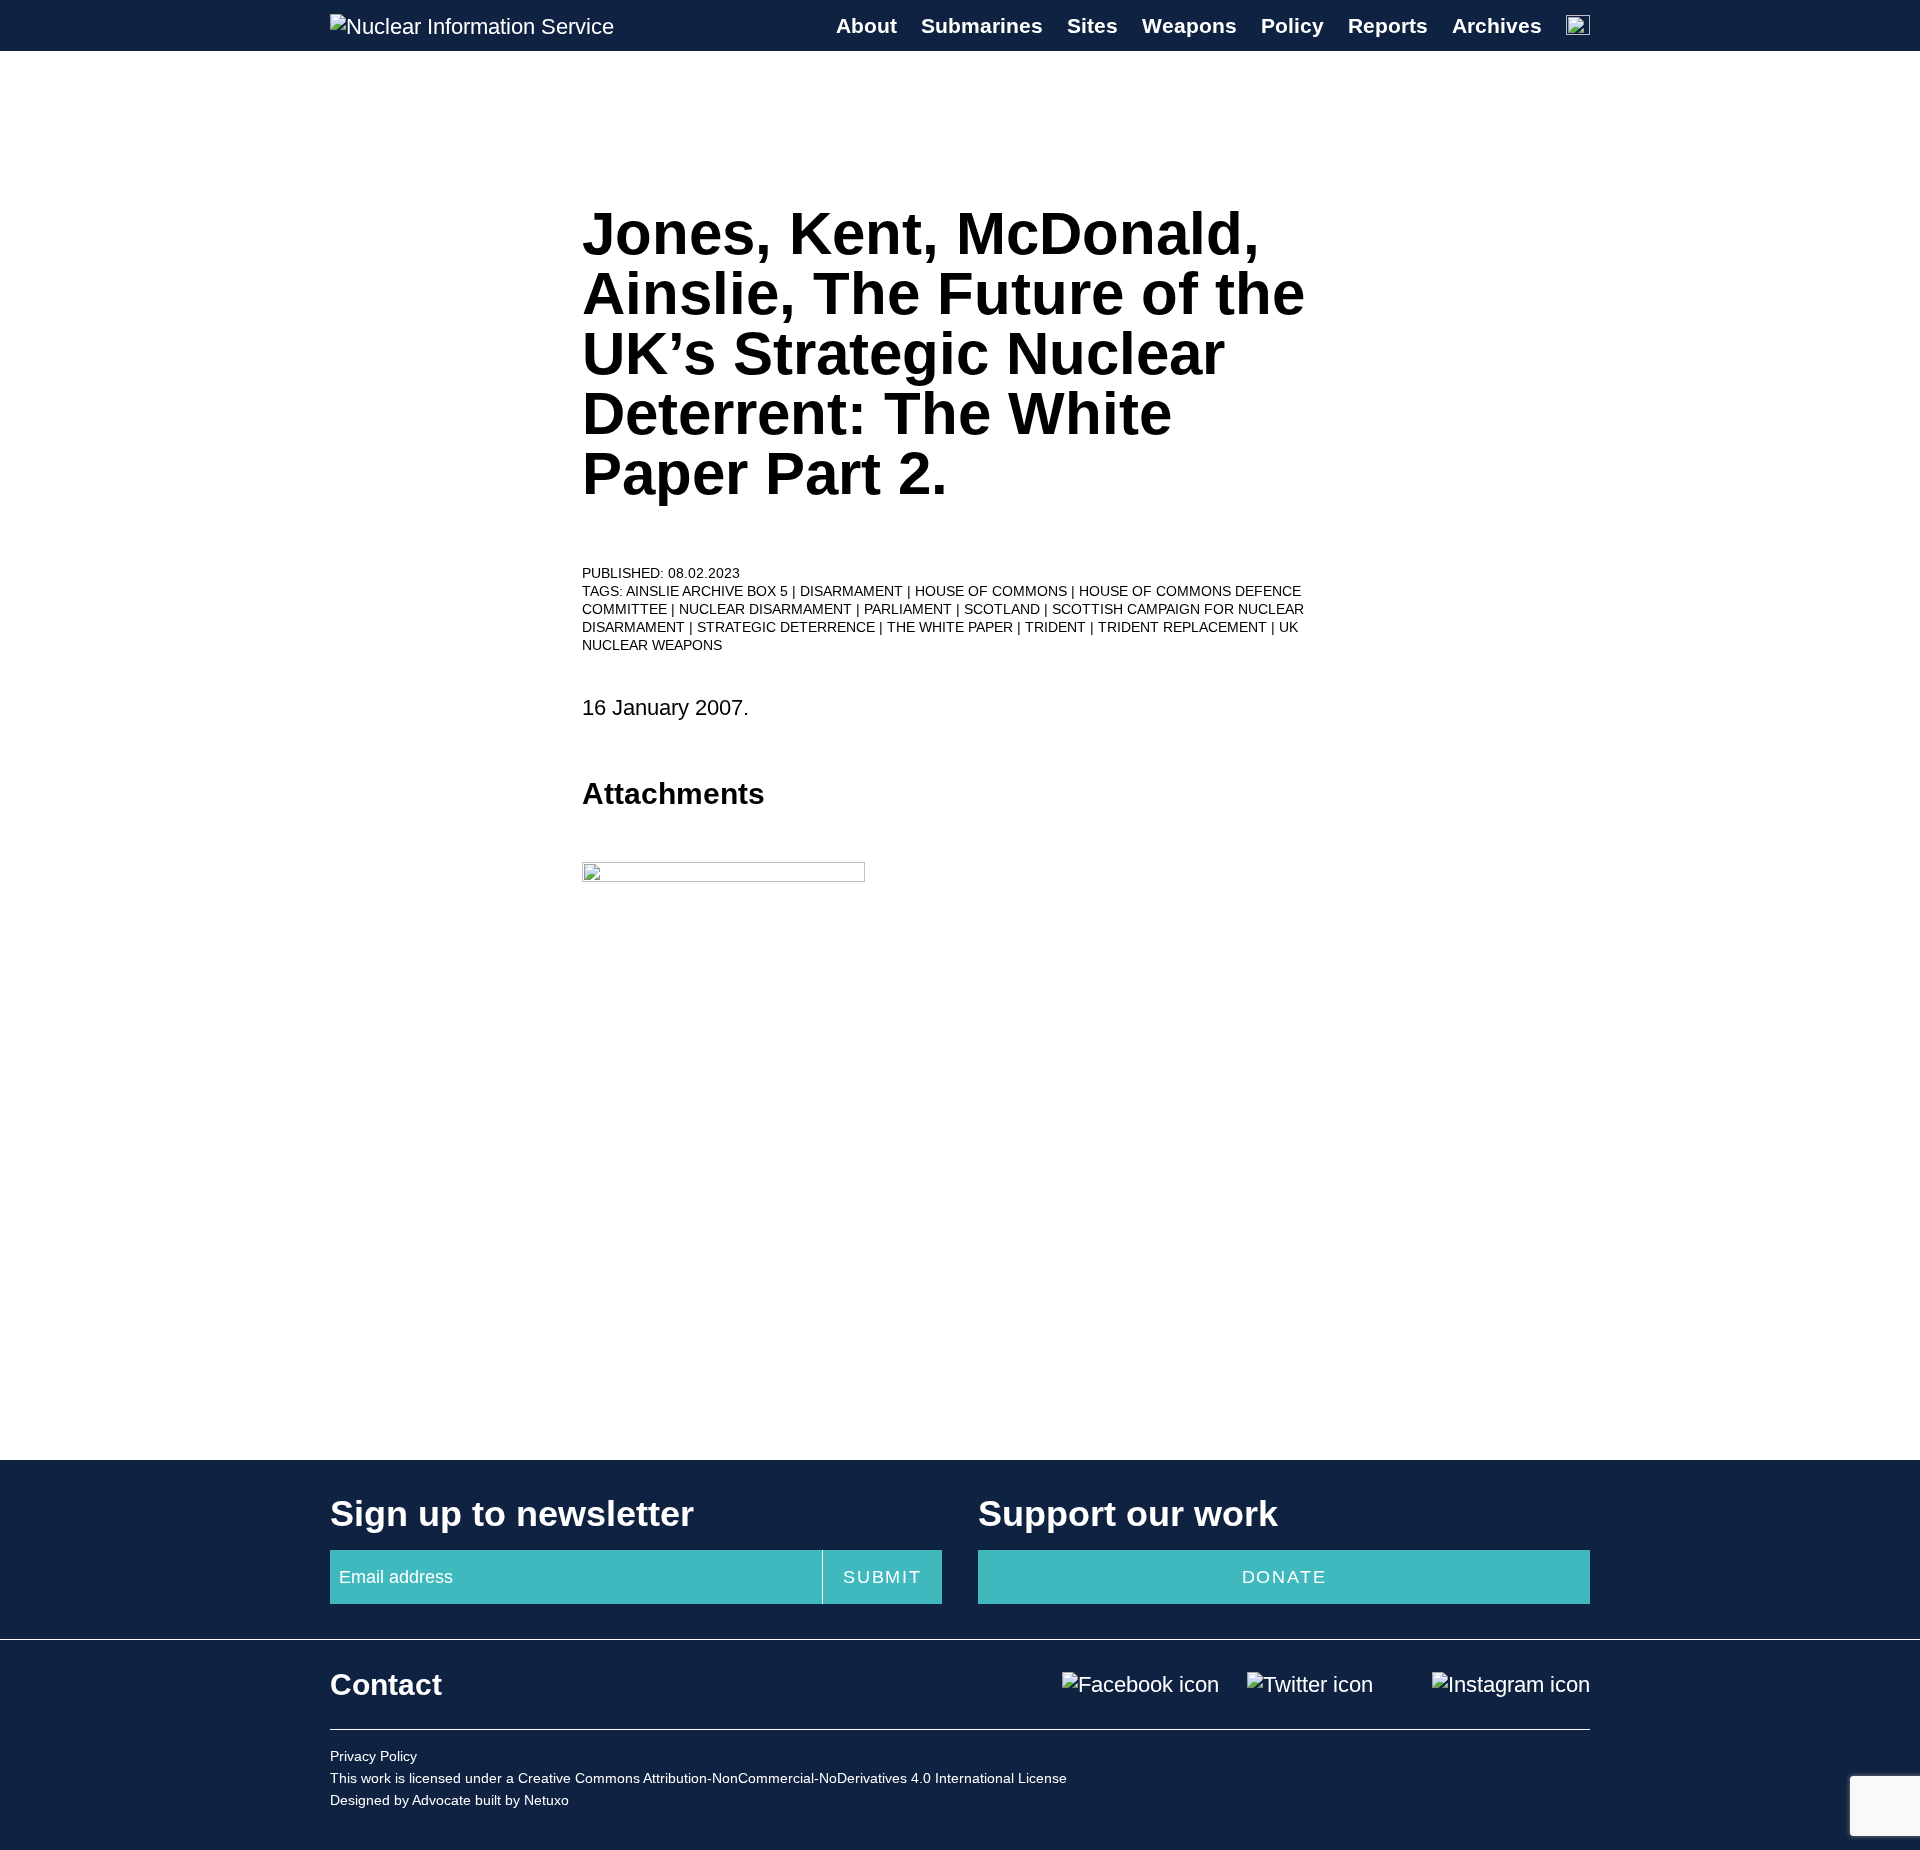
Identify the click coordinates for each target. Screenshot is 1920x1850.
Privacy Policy (373, 1756)
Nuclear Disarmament (767, 609)
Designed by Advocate (400, 1800)
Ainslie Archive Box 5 (709, 591)
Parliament (910, 609)
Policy (1292, 25)
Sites (1092, 25)
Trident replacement (1184, 627)
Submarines (982, 25)
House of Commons (993, 591)
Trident (1057, 627)
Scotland (1004, 609)
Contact (386, 1684)
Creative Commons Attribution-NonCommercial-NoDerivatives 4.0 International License (792, 1778)
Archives (1497, 25)
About (866, 25)
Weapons (1189, 25)
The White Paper (952, 627)
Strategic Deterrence (788, 627)
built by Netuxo (522, 1800)
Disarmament (853, 591)
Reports (1388, 25)
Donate (1284, 1577)
